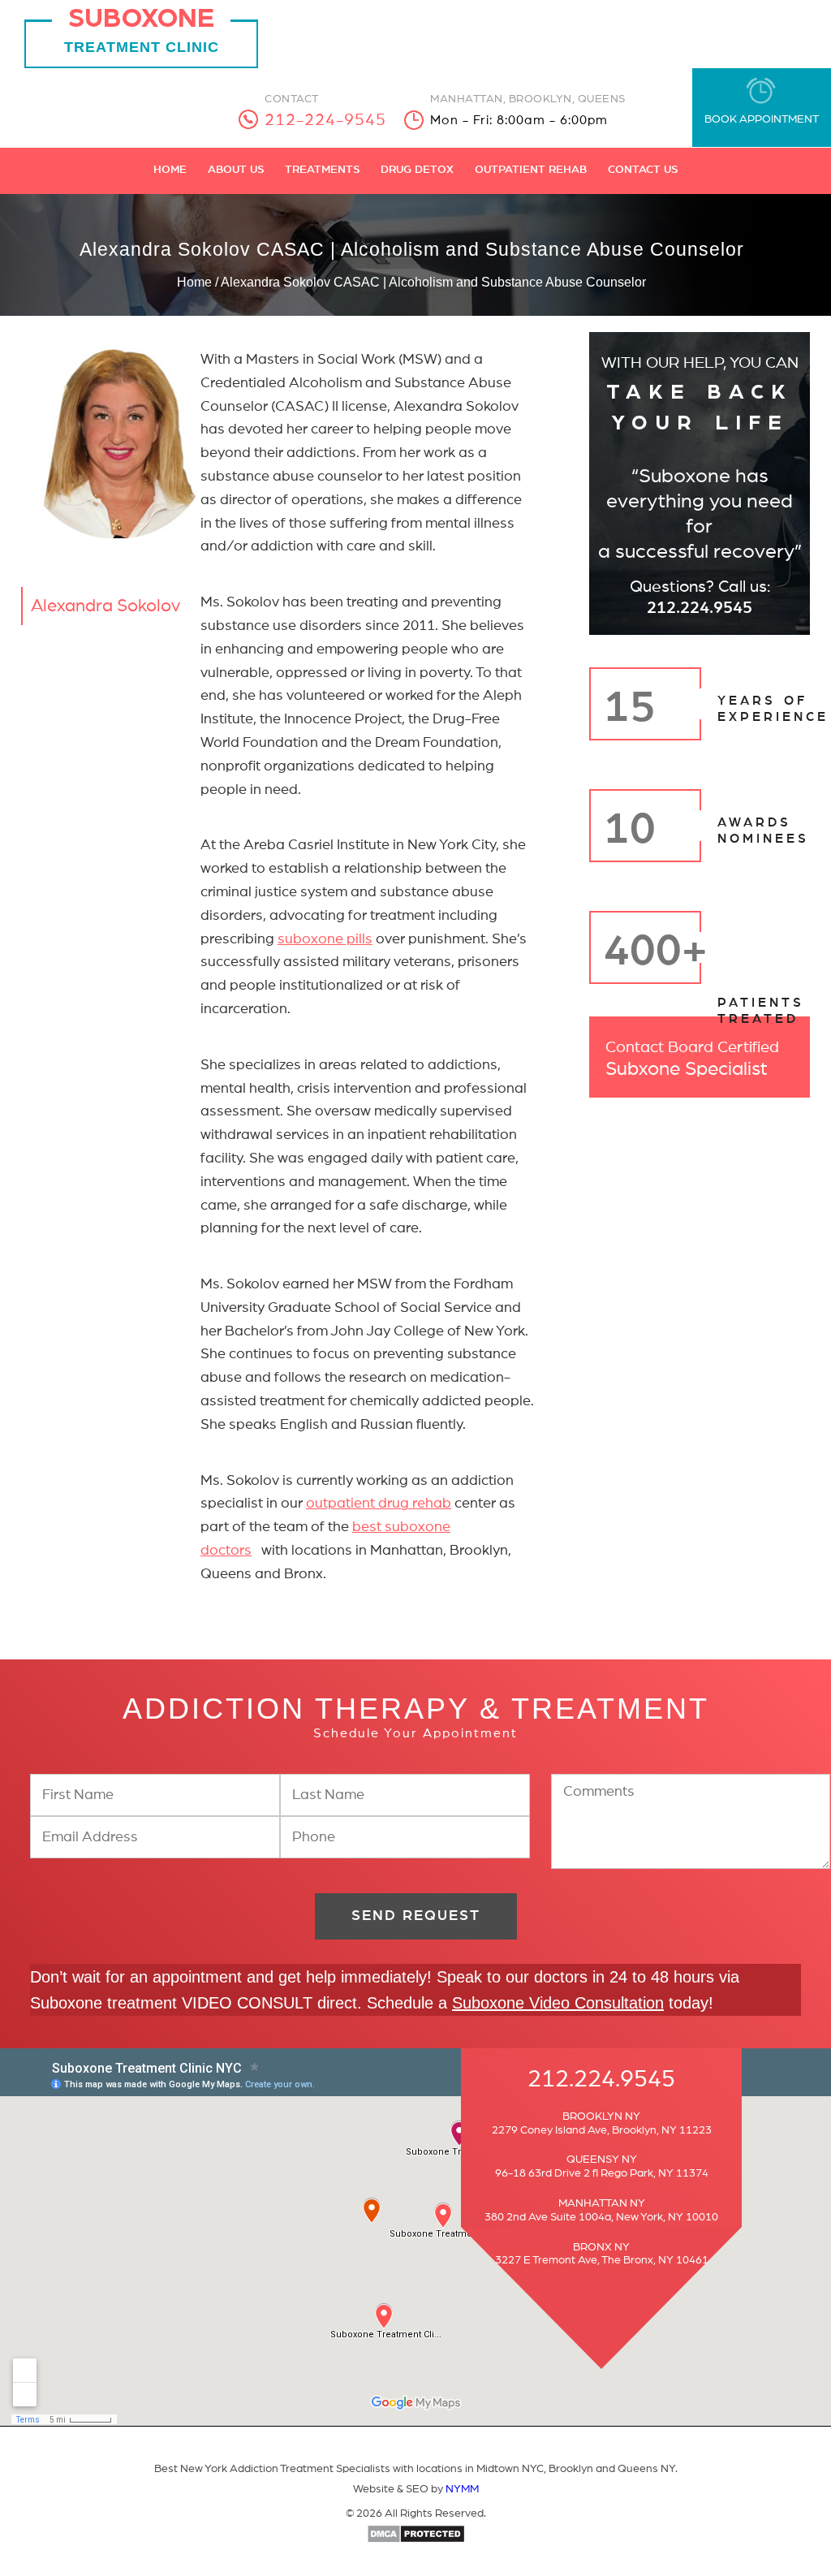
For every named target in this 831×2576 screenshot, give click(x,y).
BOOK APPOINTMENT (762, 119)
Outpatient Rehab (531, 170)
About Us (236, 170)
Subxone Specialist (692, 1059)
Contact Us (643, 170)
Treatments (322, 170)
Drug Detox (417, 170)
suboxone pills (325, 939)
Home (170, 170)
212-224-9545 (325, 120)
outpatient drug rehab (379, 1504)
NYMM (462, 2489)
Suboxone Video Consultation (558, 2003)
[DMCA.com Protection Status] (416, 2540)
